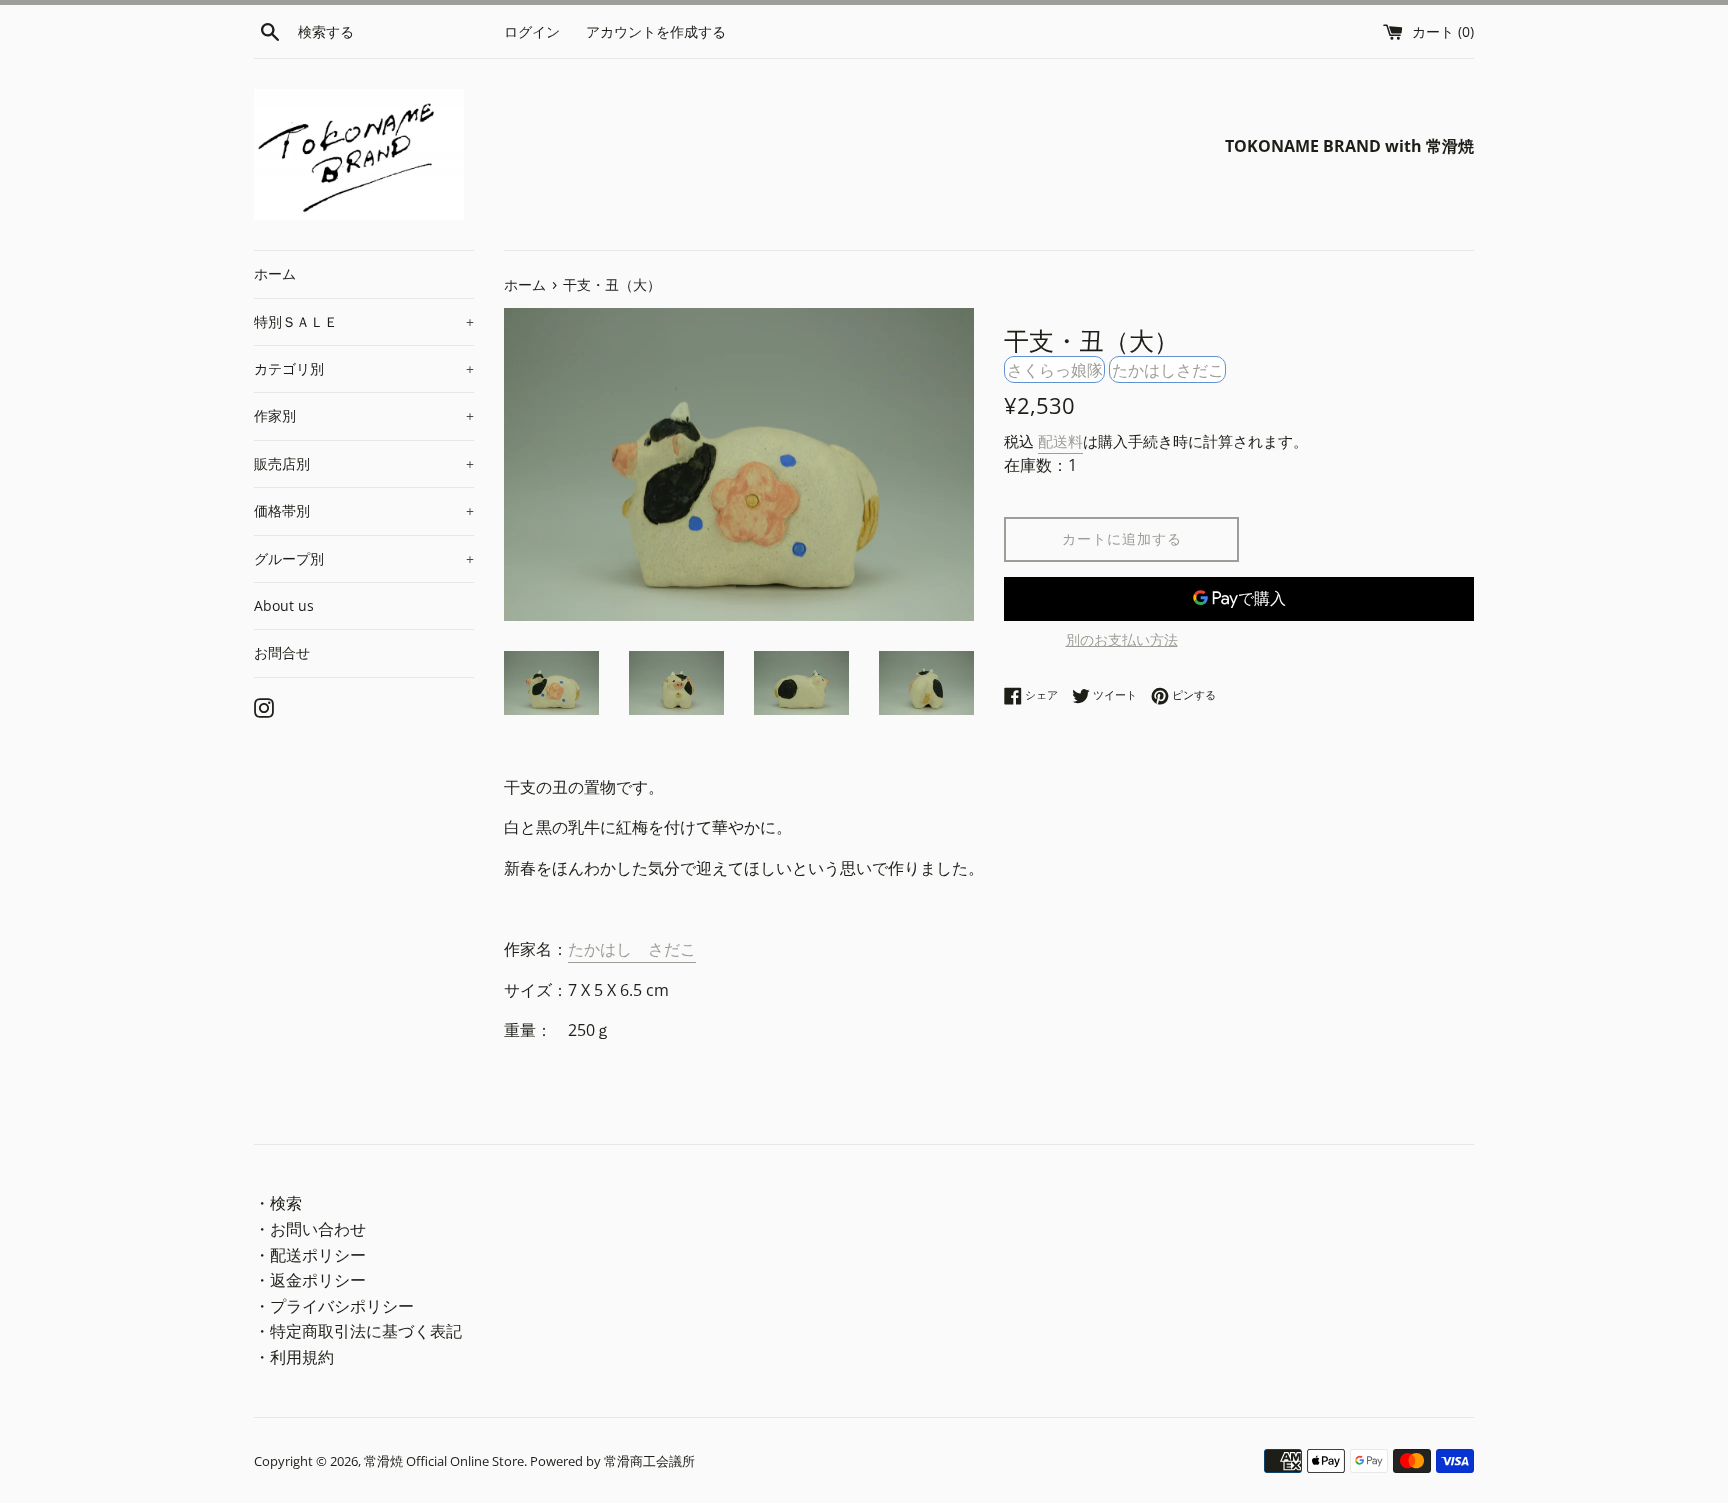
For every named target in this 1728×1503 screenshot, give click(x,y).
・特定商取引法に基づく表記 (358, 1331)
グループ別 (364, 558)
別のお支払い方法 (1122, 639)
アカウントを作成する (656, 31)
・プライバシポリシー (334, 1306)
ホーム (275, 273)
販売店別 (364, 463)
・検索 (278, 1203)
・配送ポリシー (310, 1255)
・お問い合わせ (310, 1229)
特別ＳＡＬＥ (364, 321)
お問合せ (282, 652)
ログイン (532, 31)
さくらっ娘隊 (1055, 370)
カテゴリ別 (364, 368)
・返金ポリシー (310, 1280)
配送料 (1060, 441)
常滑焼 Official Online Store (444, 1461)
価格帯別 (364, 510)
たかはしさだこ (1168, 370)
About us (284, 605)
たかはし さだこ (632, 949)
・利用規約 (294, 1357)
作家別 (364, 415)
